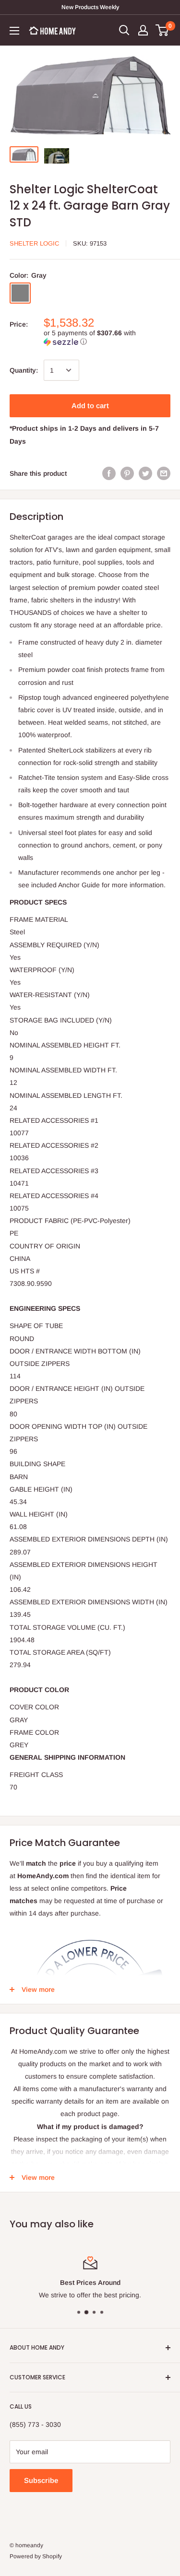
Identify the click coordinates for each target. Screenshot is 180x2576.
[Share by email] (164, 473)
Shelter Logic (34, 243)
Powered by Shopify (36, 2556)
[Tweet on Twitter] (145, 473)
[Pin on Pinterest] (127, 473)
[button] (107, 337)
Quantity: (24, 370)
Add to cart (90, 406)
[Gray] (20, 293)
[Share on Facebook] (109, 473)
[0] (162, 30)
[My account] (143, 30)
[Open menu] (14, 31)
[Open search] (124, 30)
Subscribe (41, 2480)
